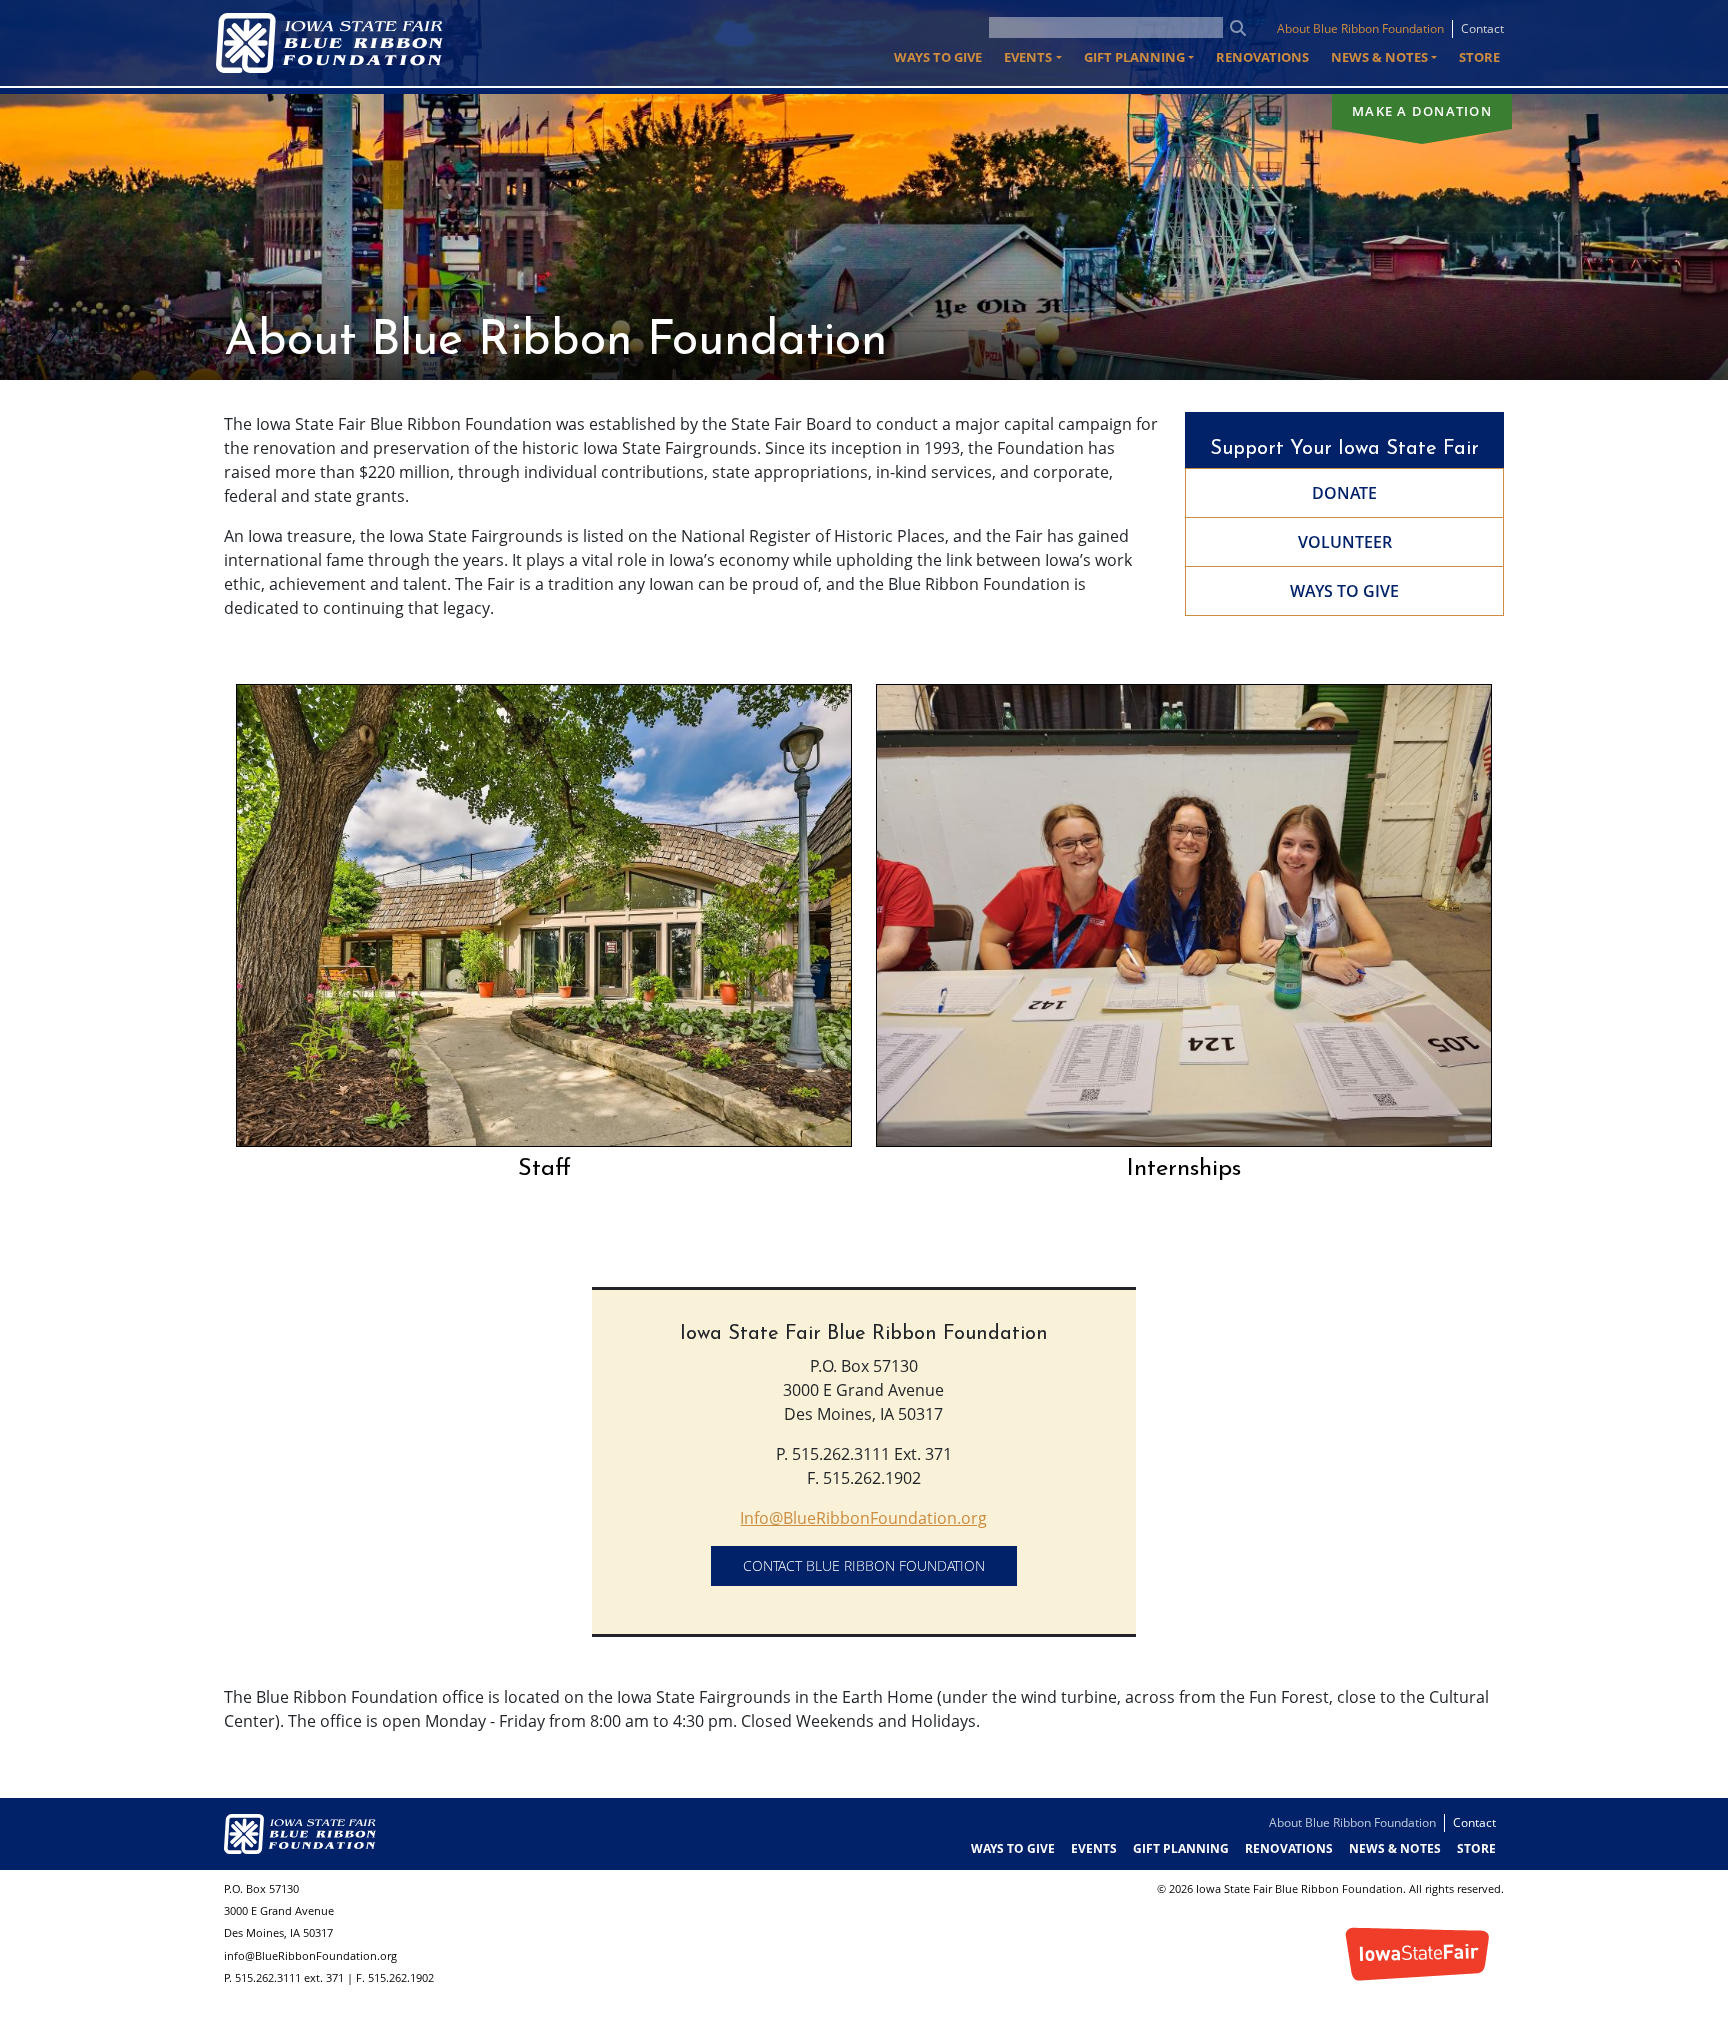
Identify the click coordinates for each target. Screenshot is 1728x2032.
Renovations (1262, 57)
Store (1479, 57)
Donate (1344, 493)
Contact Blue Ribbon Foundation (864, 1565)
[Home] (337, 43)
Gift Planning (1181, 1848)
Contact (1482, 28)
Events (1094, 1848)
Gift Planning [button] (1134, 57)
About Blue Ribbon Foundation (1360, 28)
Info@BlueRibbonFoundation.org (863, 1518)
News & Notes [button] (1379, 57)
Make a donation (1422, 111)
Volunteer (1345, 542)
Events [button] (1028, 57)
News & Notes (1395, 1848)
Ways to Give (938, 57)
